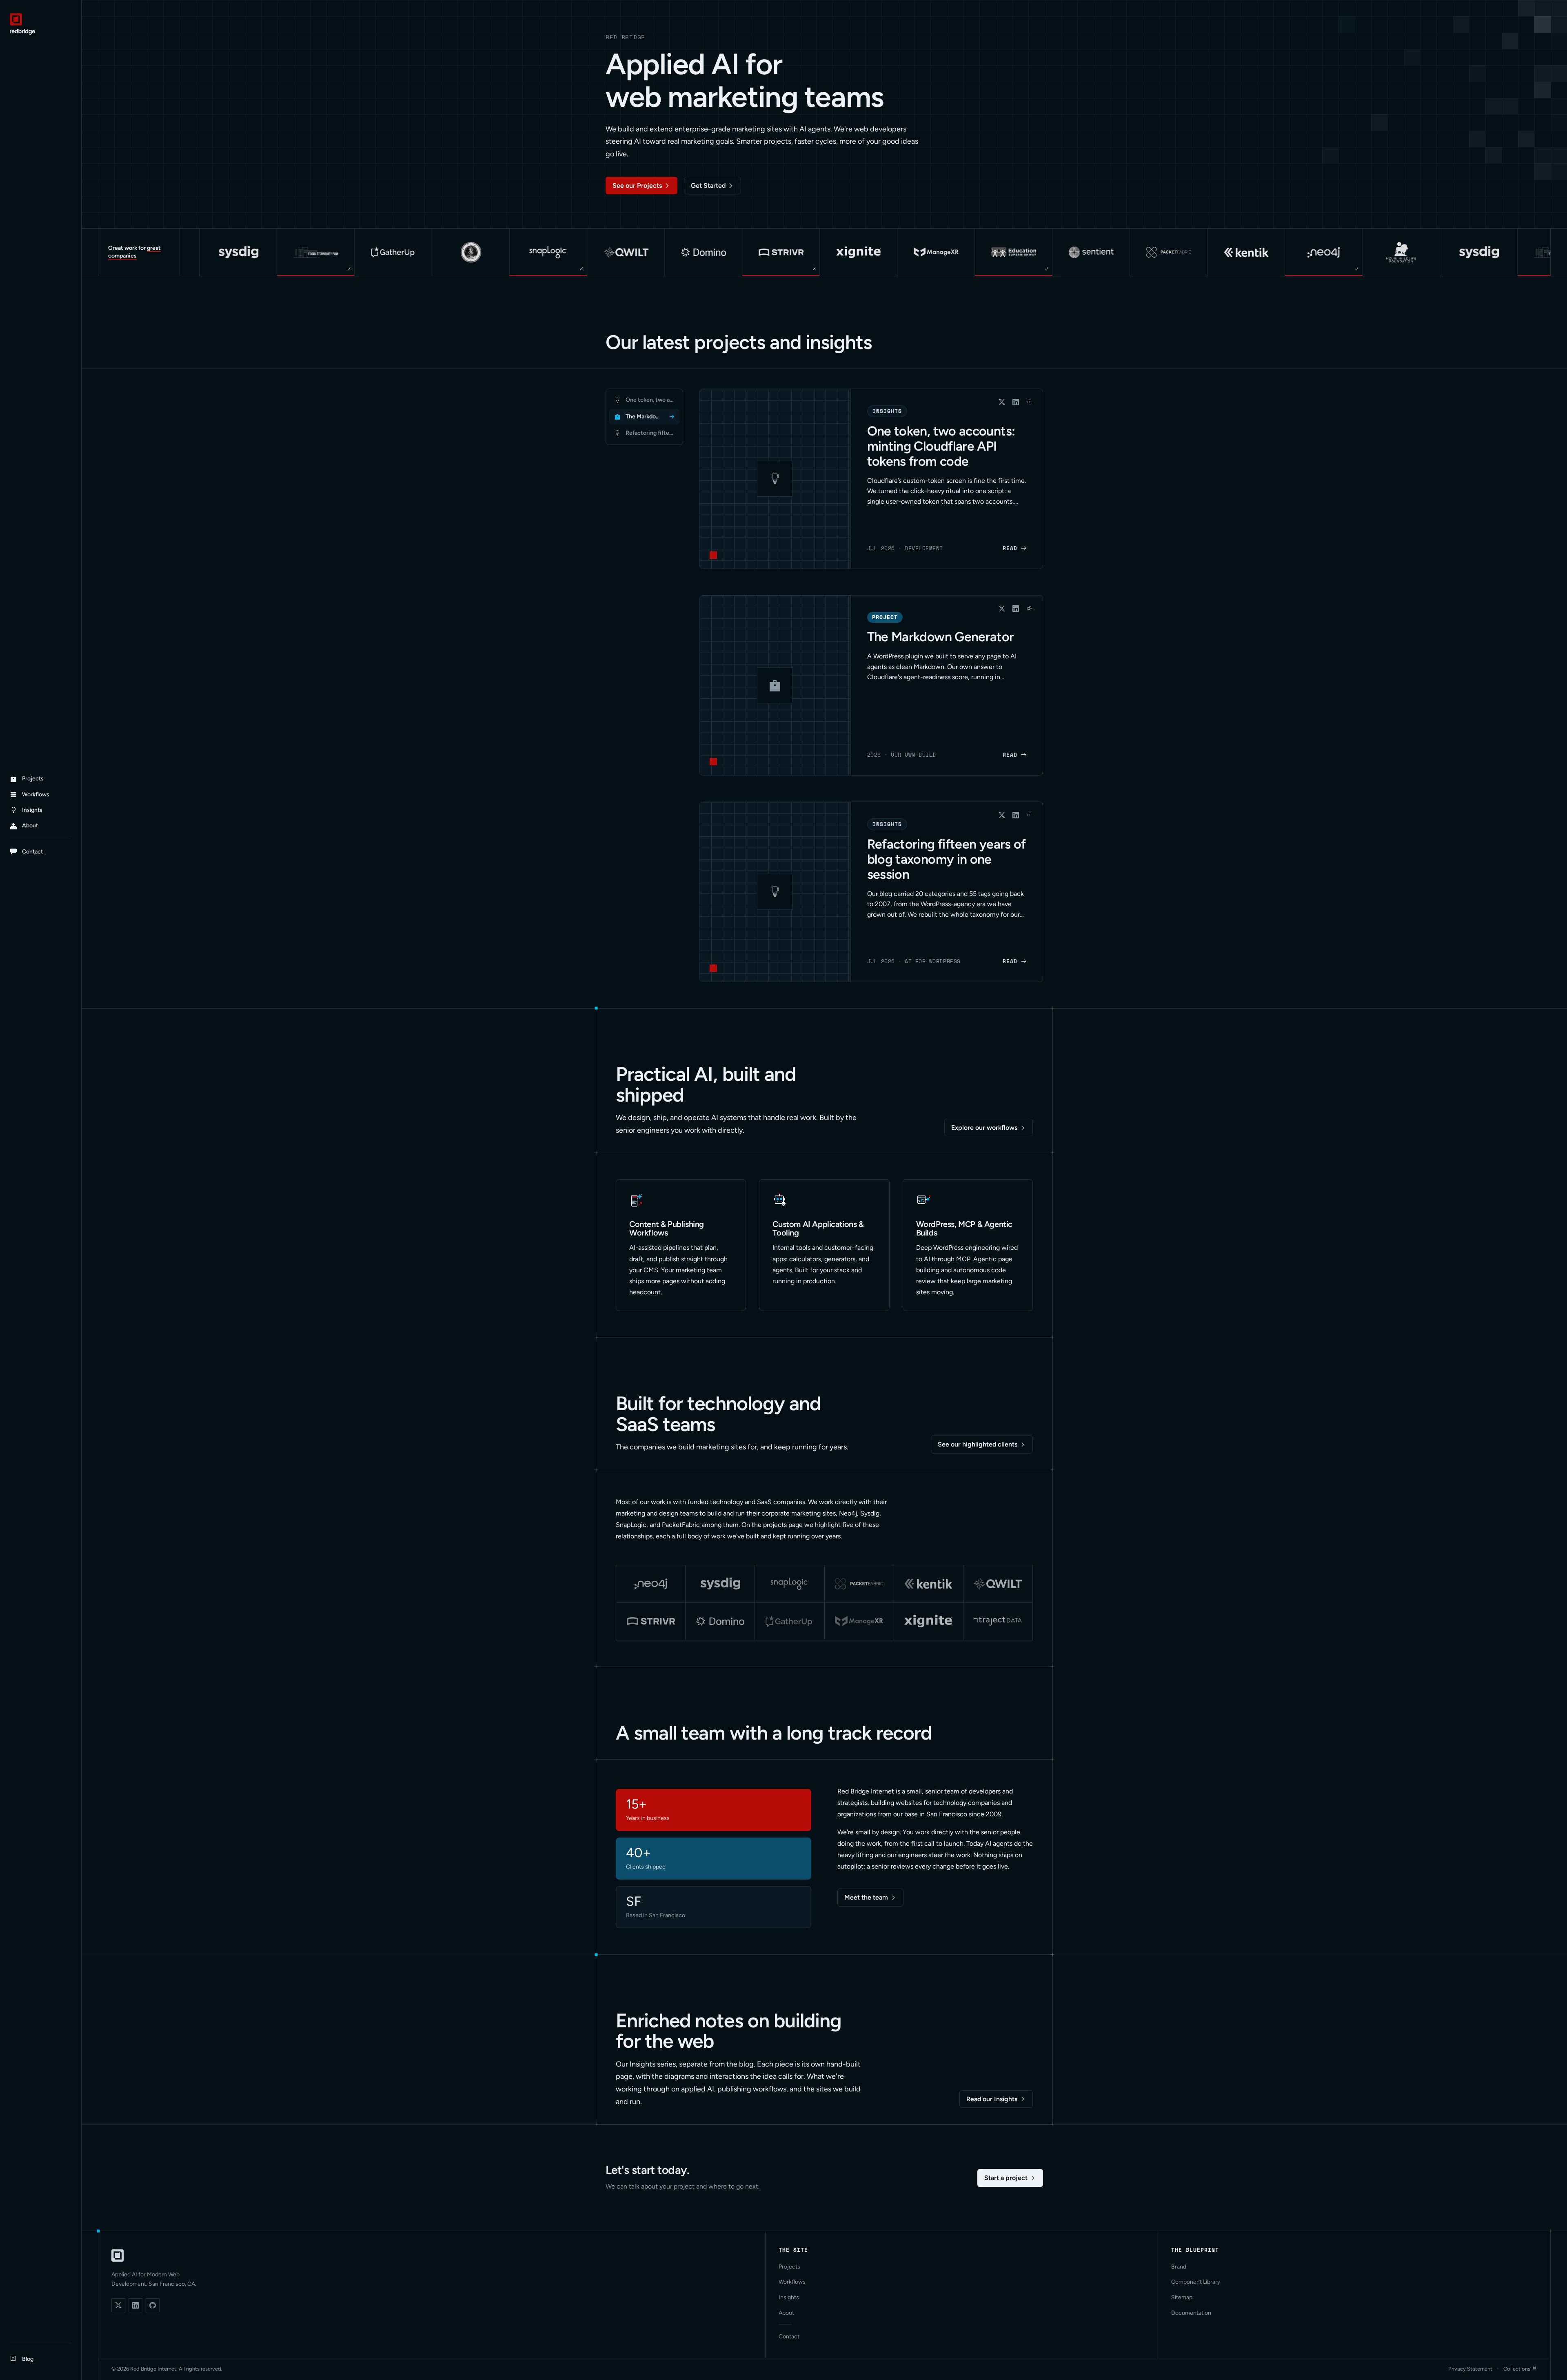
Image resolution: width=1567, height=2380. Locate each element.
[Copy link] (1030, 402)
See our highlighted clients (978, 1444)
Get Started (708, 186)
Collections (1517, 2369)
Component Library (1196, 2282)
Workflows (792, 2282)
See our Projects (637, 186)
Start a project (1006, 2178)
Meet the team (866, 1897)
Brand (1179, 2267)
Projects (789, 2267)
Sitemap (1182, 2297)
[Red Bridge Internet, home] (118, 2256)
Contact (789, 2337)
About (786, 2313)
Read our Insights (992, 2099)
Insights (789, 2297)
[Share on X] (1002, 402)
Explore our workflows (984, 1128)
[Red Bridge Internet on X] (118, 2305)
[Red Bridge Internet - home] (41, 24)
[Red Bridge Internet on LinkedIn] (135, 2305)
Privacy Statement (1470, 2369)
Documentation (1191, 2313)
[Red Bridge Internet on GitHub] (153, 2305)
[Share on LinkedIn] (1016, 402)
